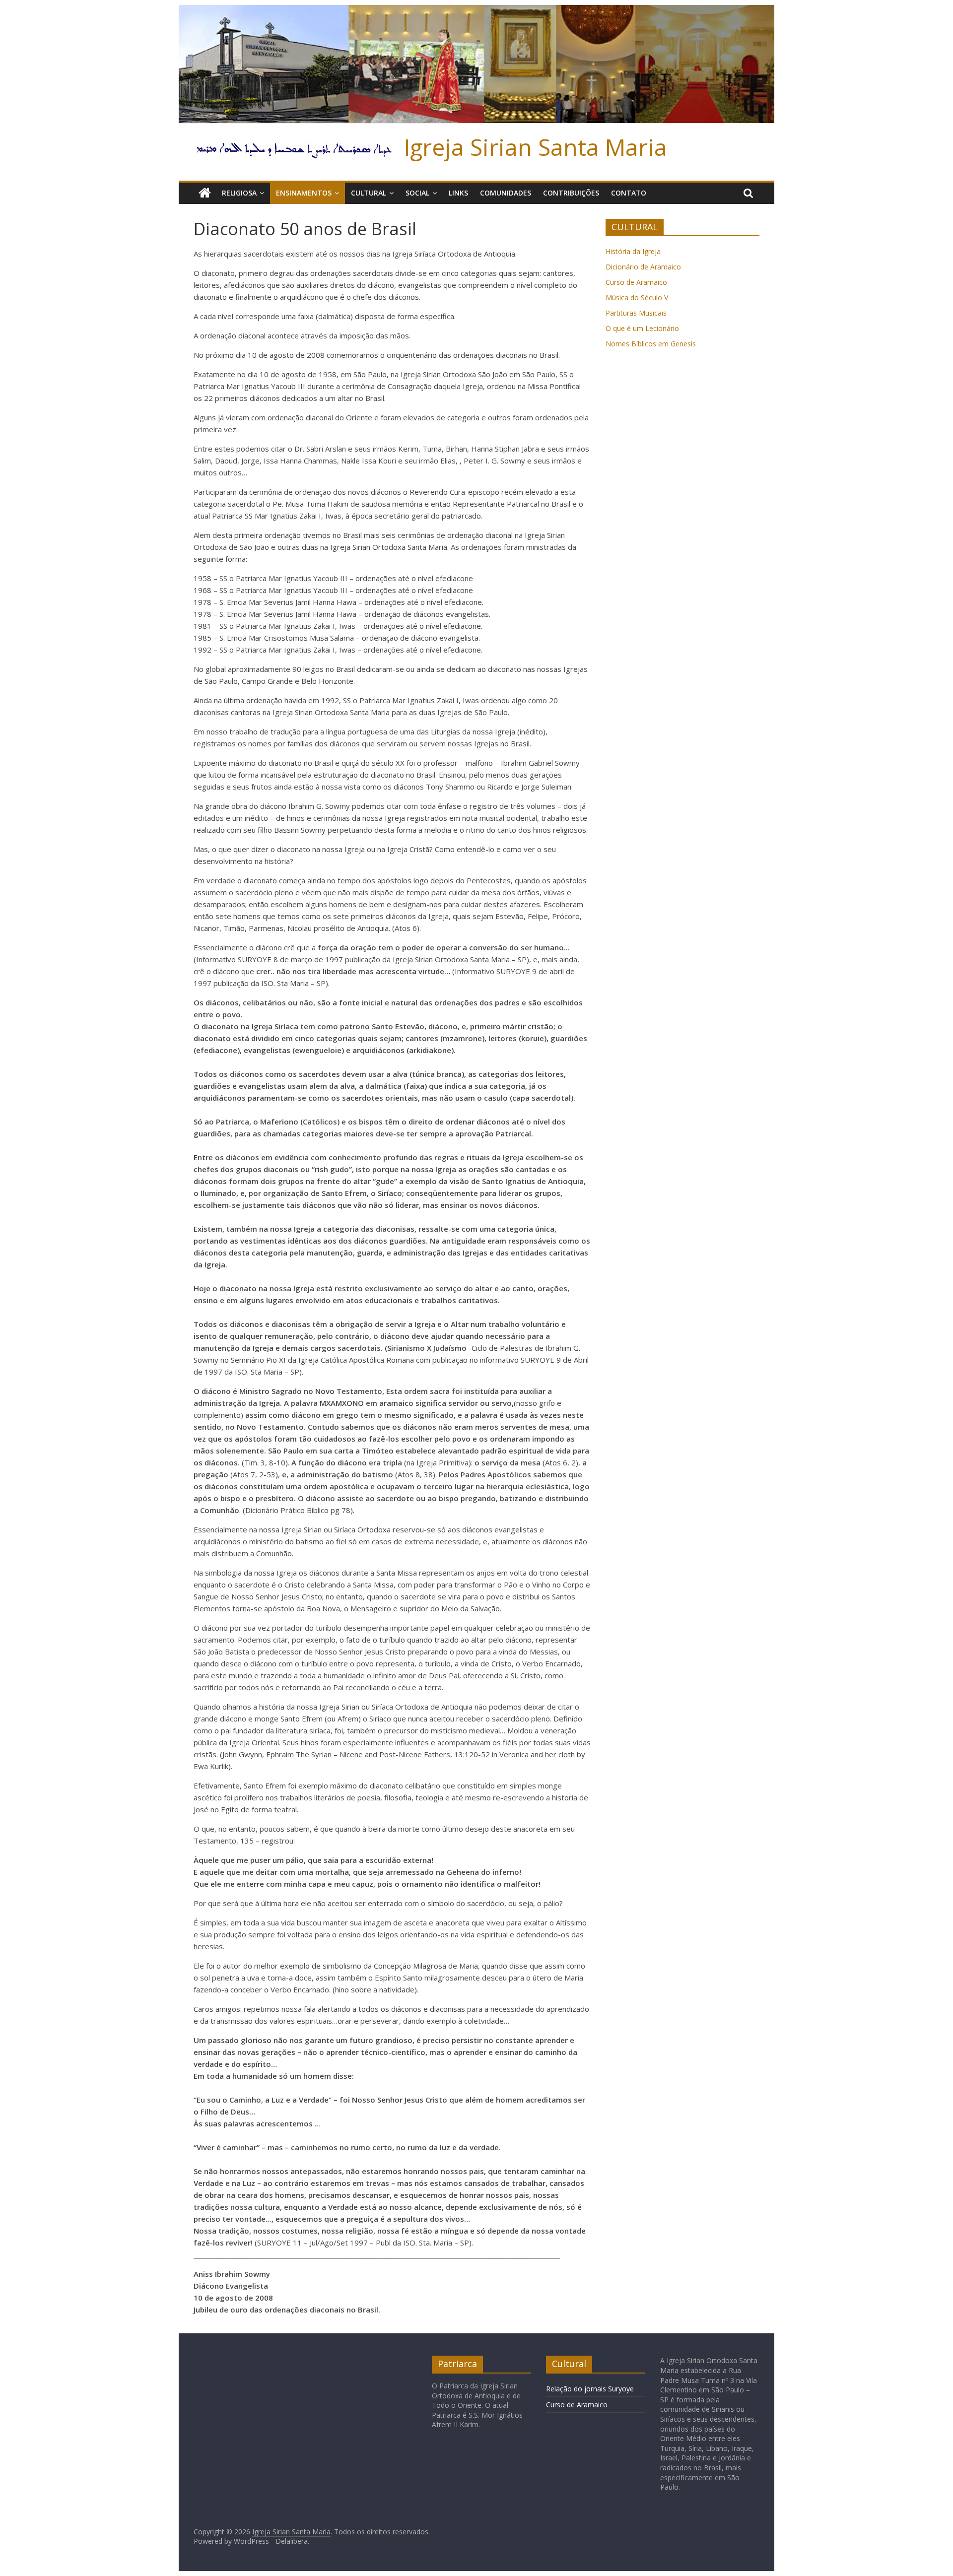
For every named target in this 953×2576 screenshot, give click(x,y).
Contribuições (571, 193)
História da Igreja (633, 251)
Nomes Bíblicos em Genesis (651, 344)
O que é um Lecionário (642, 328)
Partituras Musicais (636, 313)
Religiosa (239, 193)
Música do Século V (637, 297)
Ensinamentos (304, 193)
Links (458, 193)
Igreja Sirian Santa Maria (536, 147)
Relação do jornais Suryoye (590, 2389)
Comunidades (506, 193)
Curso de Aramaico (636, 282)
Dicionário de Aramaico (643, 267)
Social (417, 193)
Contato (629, 193)
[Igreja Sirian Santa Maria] (476, 11)
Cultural (369, 193)
